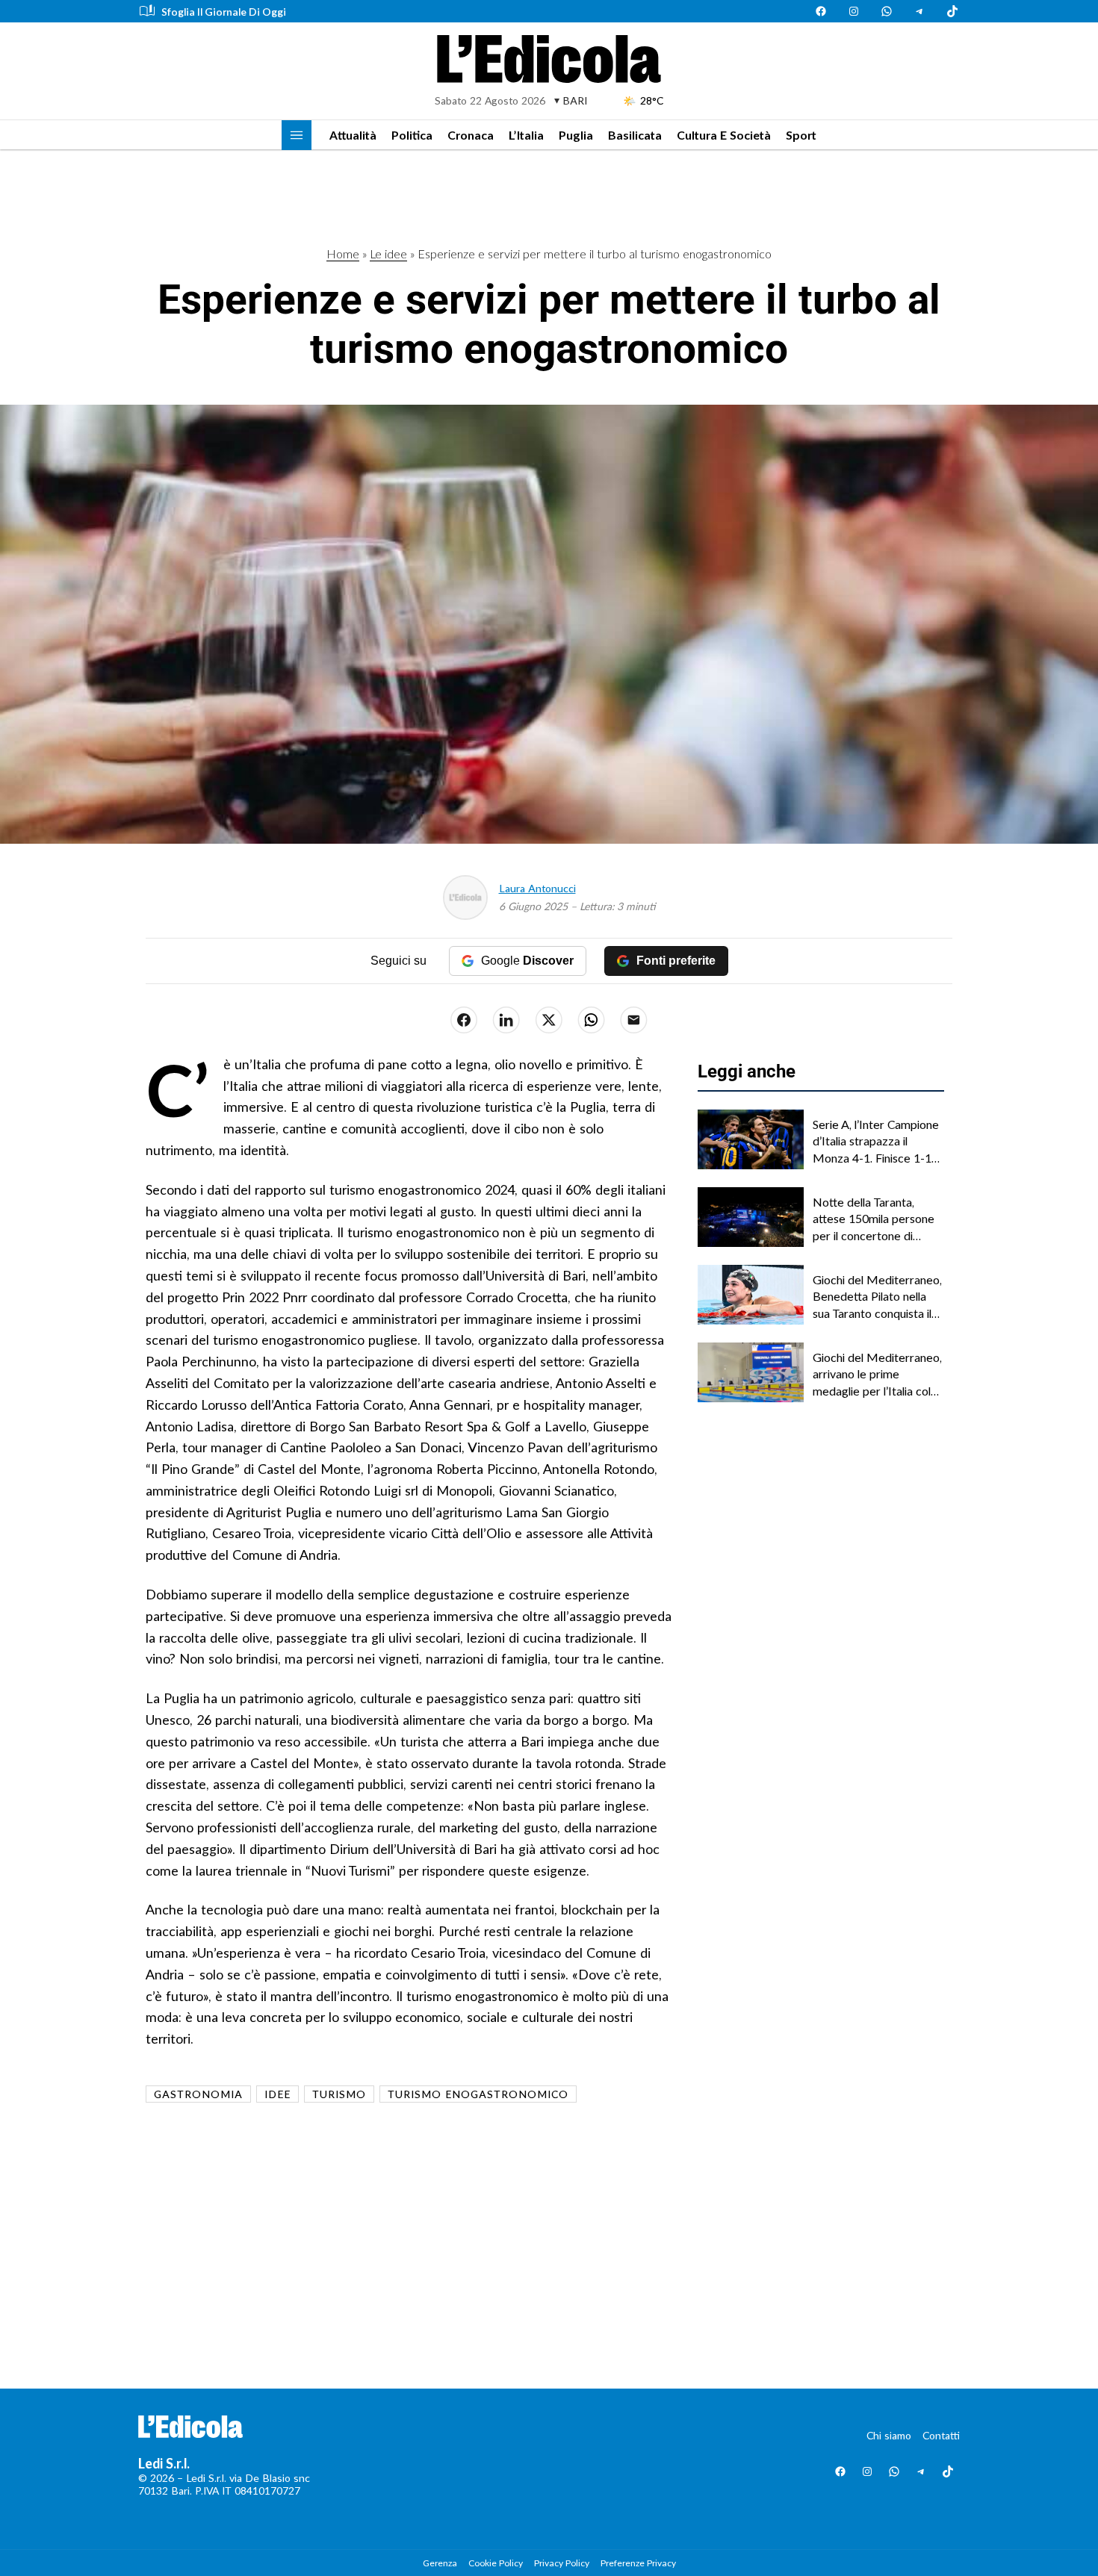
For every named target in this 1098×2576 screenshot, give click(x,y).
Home (343, 253)
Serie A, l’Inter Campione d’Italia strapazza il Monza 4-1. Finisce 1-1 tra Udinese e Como (876, 1142)
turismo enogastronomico (478, 2094)
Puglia (576, 135)
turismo (339, 2094)
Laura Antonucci (537, 888)
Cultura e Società (724, 135)
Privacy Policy (562, 2563)
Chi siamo (889, 2435)
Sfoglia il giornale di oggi (224, 12)
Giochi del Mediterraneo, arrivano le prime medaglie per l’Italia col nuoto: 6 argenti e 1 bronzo (877, 1375)
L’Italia (526, 135)
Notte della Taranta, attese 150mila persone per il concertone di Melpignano (874, 1219)
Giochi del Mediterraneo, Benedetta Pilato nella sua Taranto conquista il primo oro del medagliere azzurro (878, 1297)
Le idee (388, 253)
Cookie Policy (496, 2563)
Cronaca (471, 135)
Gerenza (440, 2563)
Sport (801, 135)
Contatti (941, 2435)
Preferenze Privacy (638, 2563)
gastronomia (198, 2094)
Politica (412, 135)
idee (277, 2094)
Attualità (353, 135)
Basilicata (635, 135)
